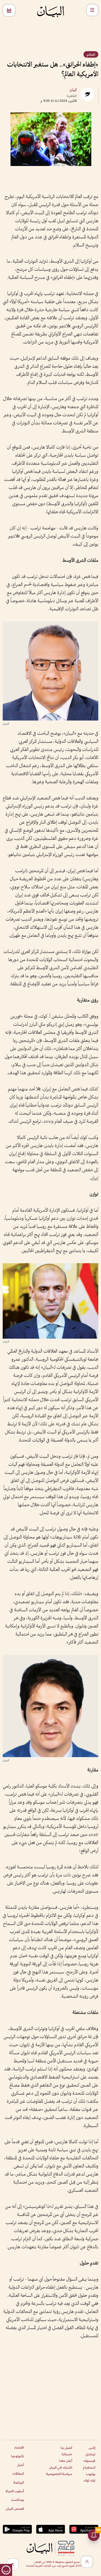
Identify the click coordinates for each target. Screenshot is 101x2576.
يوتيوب (91, 2474)
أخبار (21, 2465)
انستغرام (89, 2467)
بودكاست (18, 2500)
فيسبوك (89, 2461)
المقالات (18, 2473)
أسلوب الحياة (15, 2491)
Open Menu (92, 10)
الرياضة (19, 2482)
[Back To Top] (87, 2562)
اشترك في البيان (61, 2467)
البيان (73, 90)
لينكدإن (90, 2454)
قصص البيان (15, 2509)
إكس (92, 2448)
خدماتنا (67, 2454)
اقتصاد (19, 2447)
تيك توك (90, 2480)
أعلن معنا (66, 2461)
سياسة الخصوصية (59, 2474)
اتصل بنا (66, 2448)
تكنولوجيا (18, 2456)
